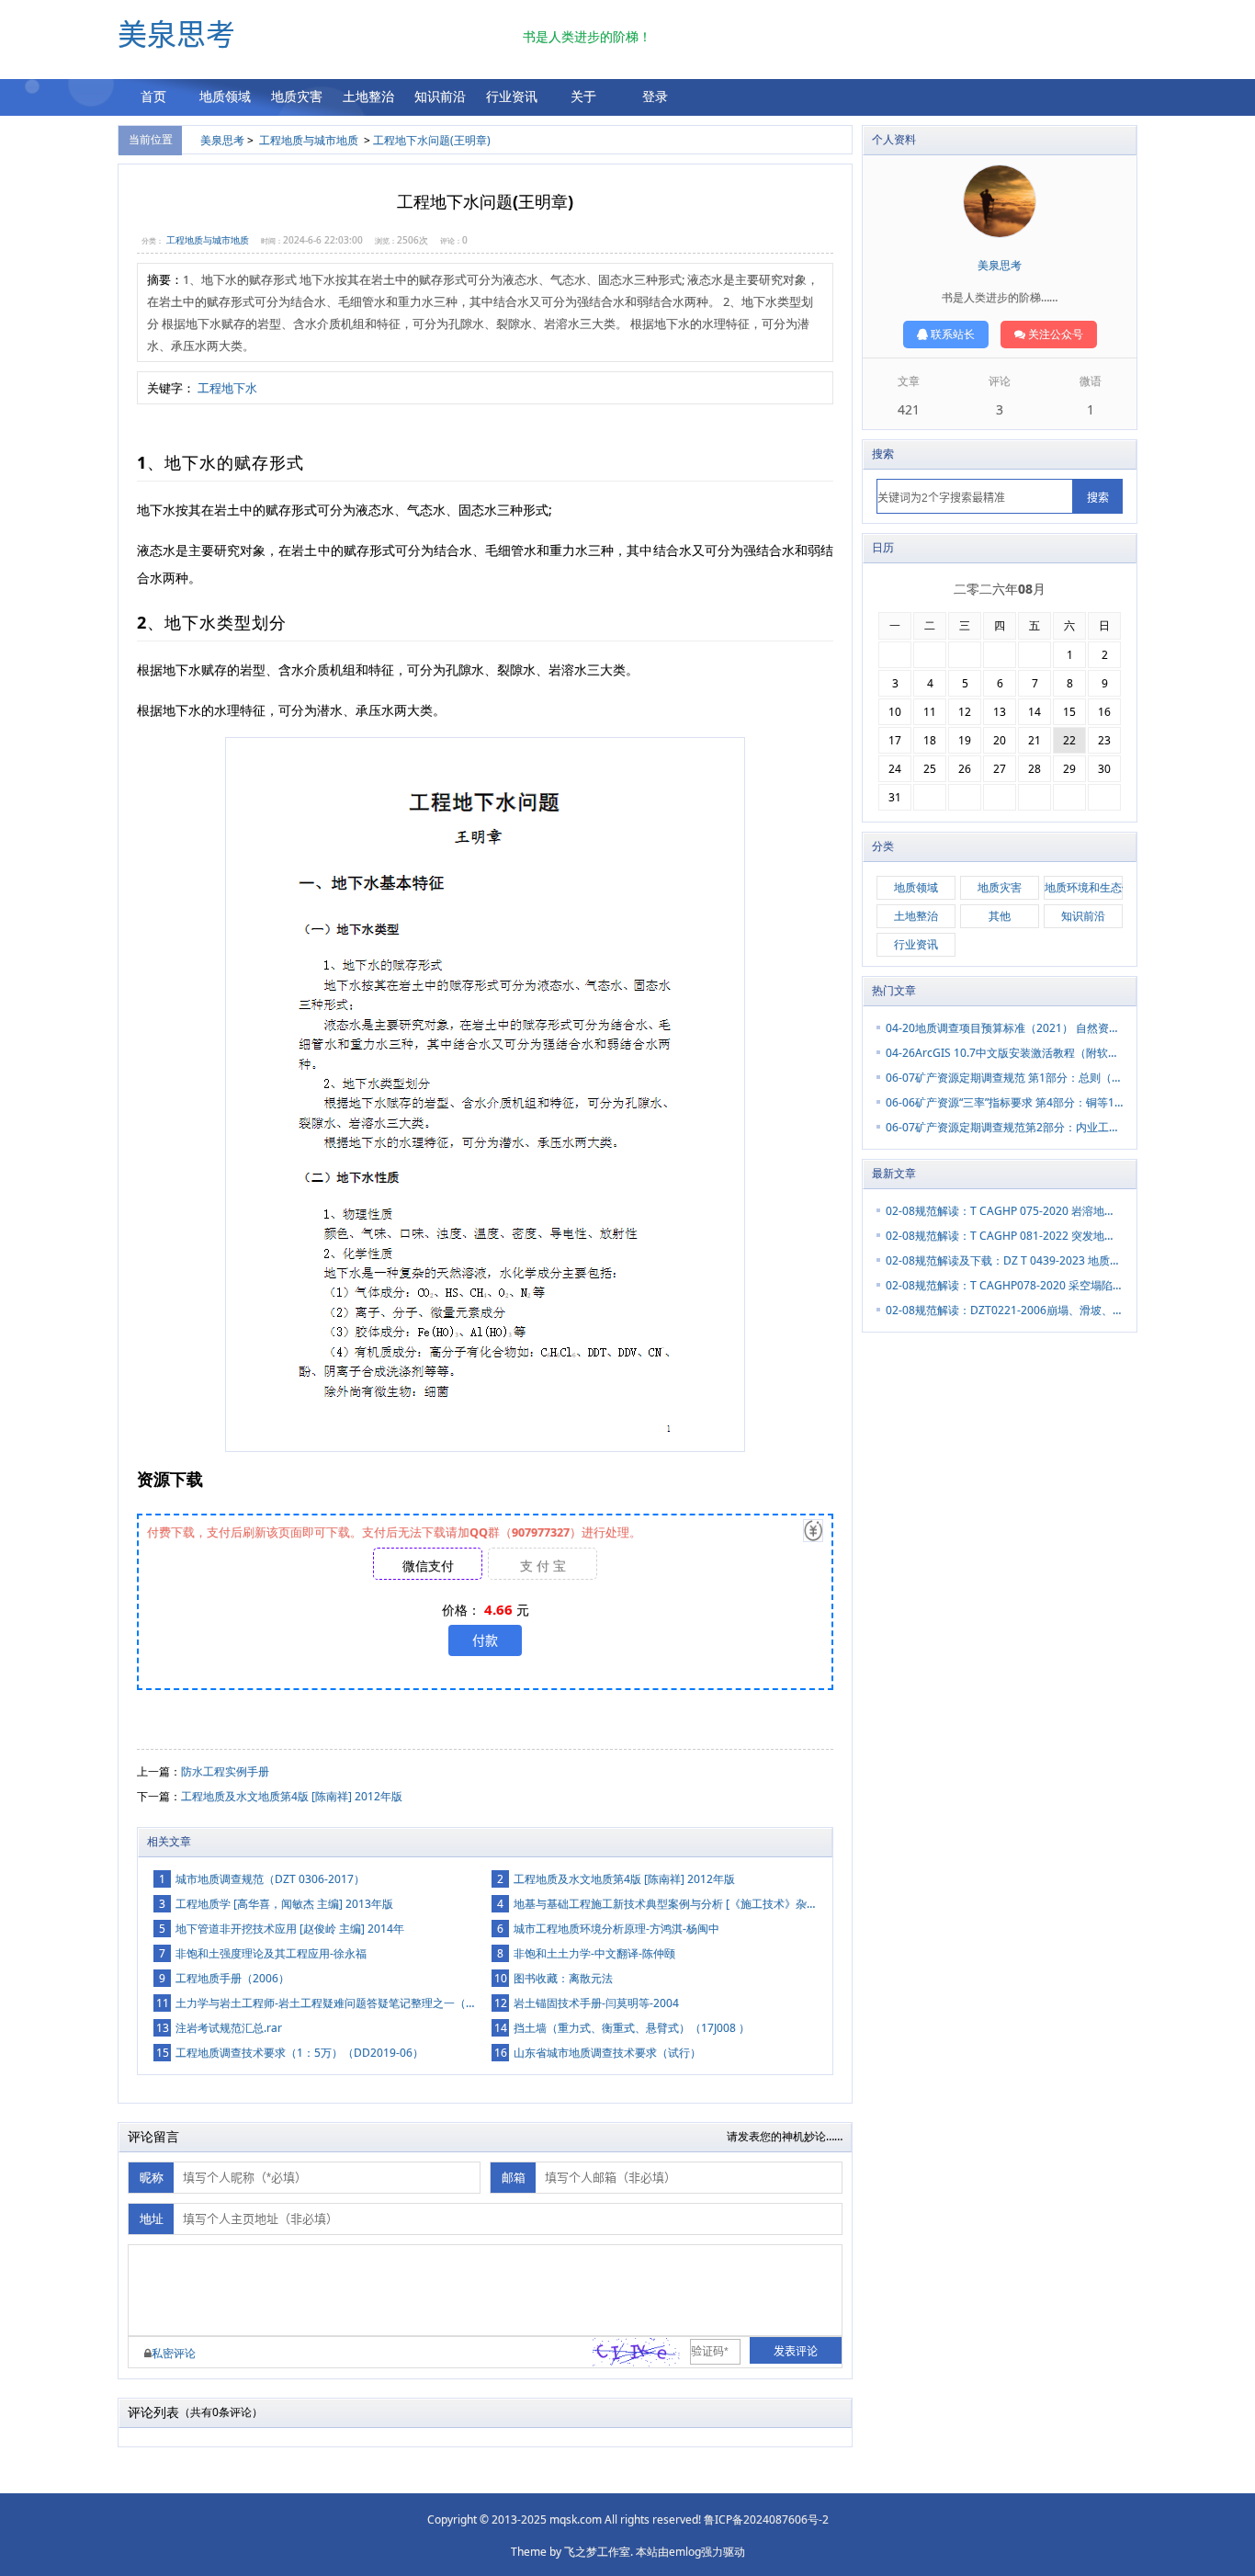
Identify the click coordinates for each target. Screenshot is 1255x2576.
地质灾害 (297, 96)
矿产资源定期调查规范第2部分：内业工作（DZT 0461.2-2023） (1004, 1127)
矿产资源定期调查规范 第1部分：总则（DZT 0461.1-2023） (1004, 1078)
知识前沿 (440, 96)
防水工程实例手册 (225, 1771)
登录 (655, 96)
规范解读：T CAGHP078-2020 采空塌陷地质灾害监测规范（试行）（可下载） (1004, 1285)
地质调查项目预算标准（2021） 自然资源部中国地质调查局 (1004, 1028)
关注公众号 (1054, 334)
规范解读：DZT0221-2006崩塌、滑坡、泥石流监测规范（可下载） (1004, 1310)
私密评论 (174, 2353)
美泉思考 (176, 35)
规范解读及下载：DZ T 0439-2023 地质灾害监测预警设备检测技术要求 (1004, 1260)
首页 (153, 96)
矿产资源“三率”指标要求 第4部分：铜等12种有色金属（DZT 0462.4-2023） (1004, 1102)
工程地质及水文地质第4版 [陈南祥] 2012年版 (292, 1796)
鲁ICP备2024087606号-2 (766, 2519)
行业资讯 (512, 96)
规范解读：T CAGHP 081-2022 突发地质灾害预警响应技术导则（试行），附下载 (1004, 1236)
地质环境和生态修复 (1084, 887)
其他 (1000, 916)
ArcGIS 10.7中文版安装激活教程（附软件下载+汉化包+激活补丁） (1004, 1053)
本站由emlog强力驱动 (690, 2552)
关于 (583, 96)
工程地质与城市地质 (309, 140)
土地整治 (368, 96)
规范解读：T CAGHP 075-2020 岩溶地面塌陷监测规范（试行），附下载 (1004, 1211)
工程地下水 (227, 388)
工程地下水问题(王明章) (432, 140)
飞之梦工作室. (599, 2552)
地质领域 (225, 96)
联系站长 (951, 334)
